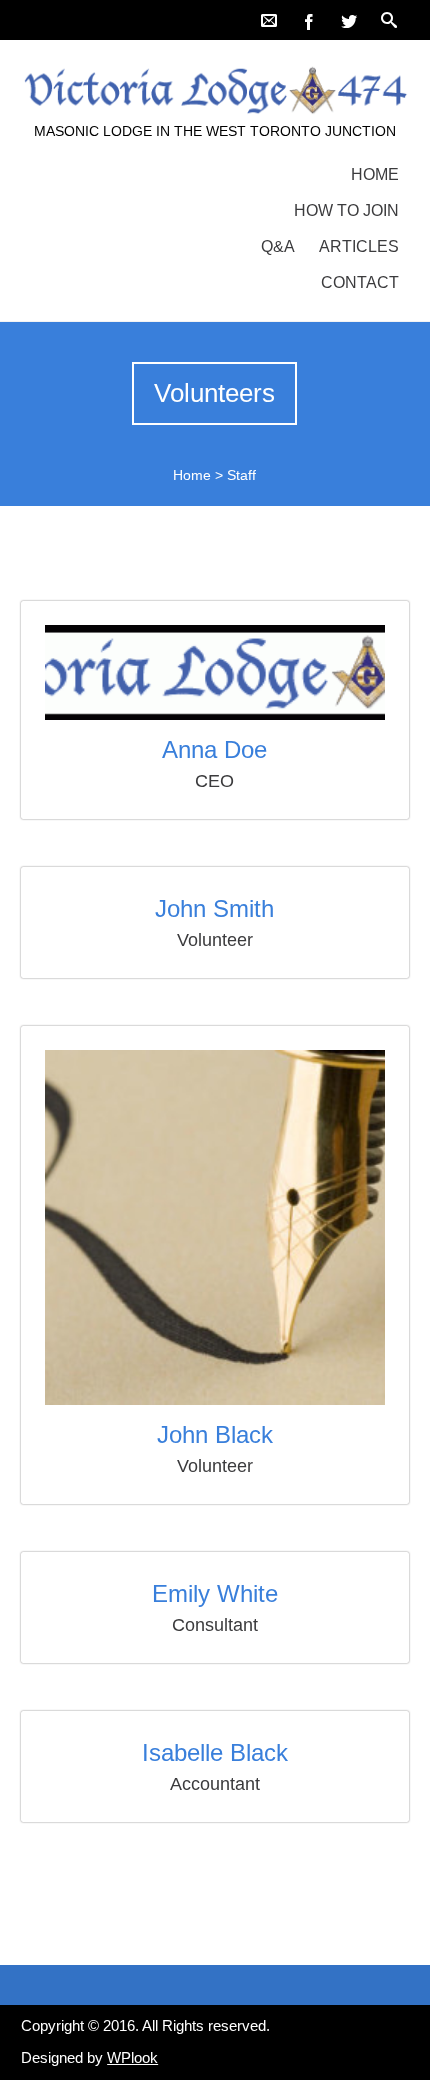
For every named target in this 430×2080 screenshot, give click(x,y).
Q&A (278, 246)
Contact (360, 282)
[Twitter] (349, 20)
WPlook (132, 2057)
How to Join (346, 210)
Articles (359, 246)
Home (375, 174)
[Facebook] (309, 20)
